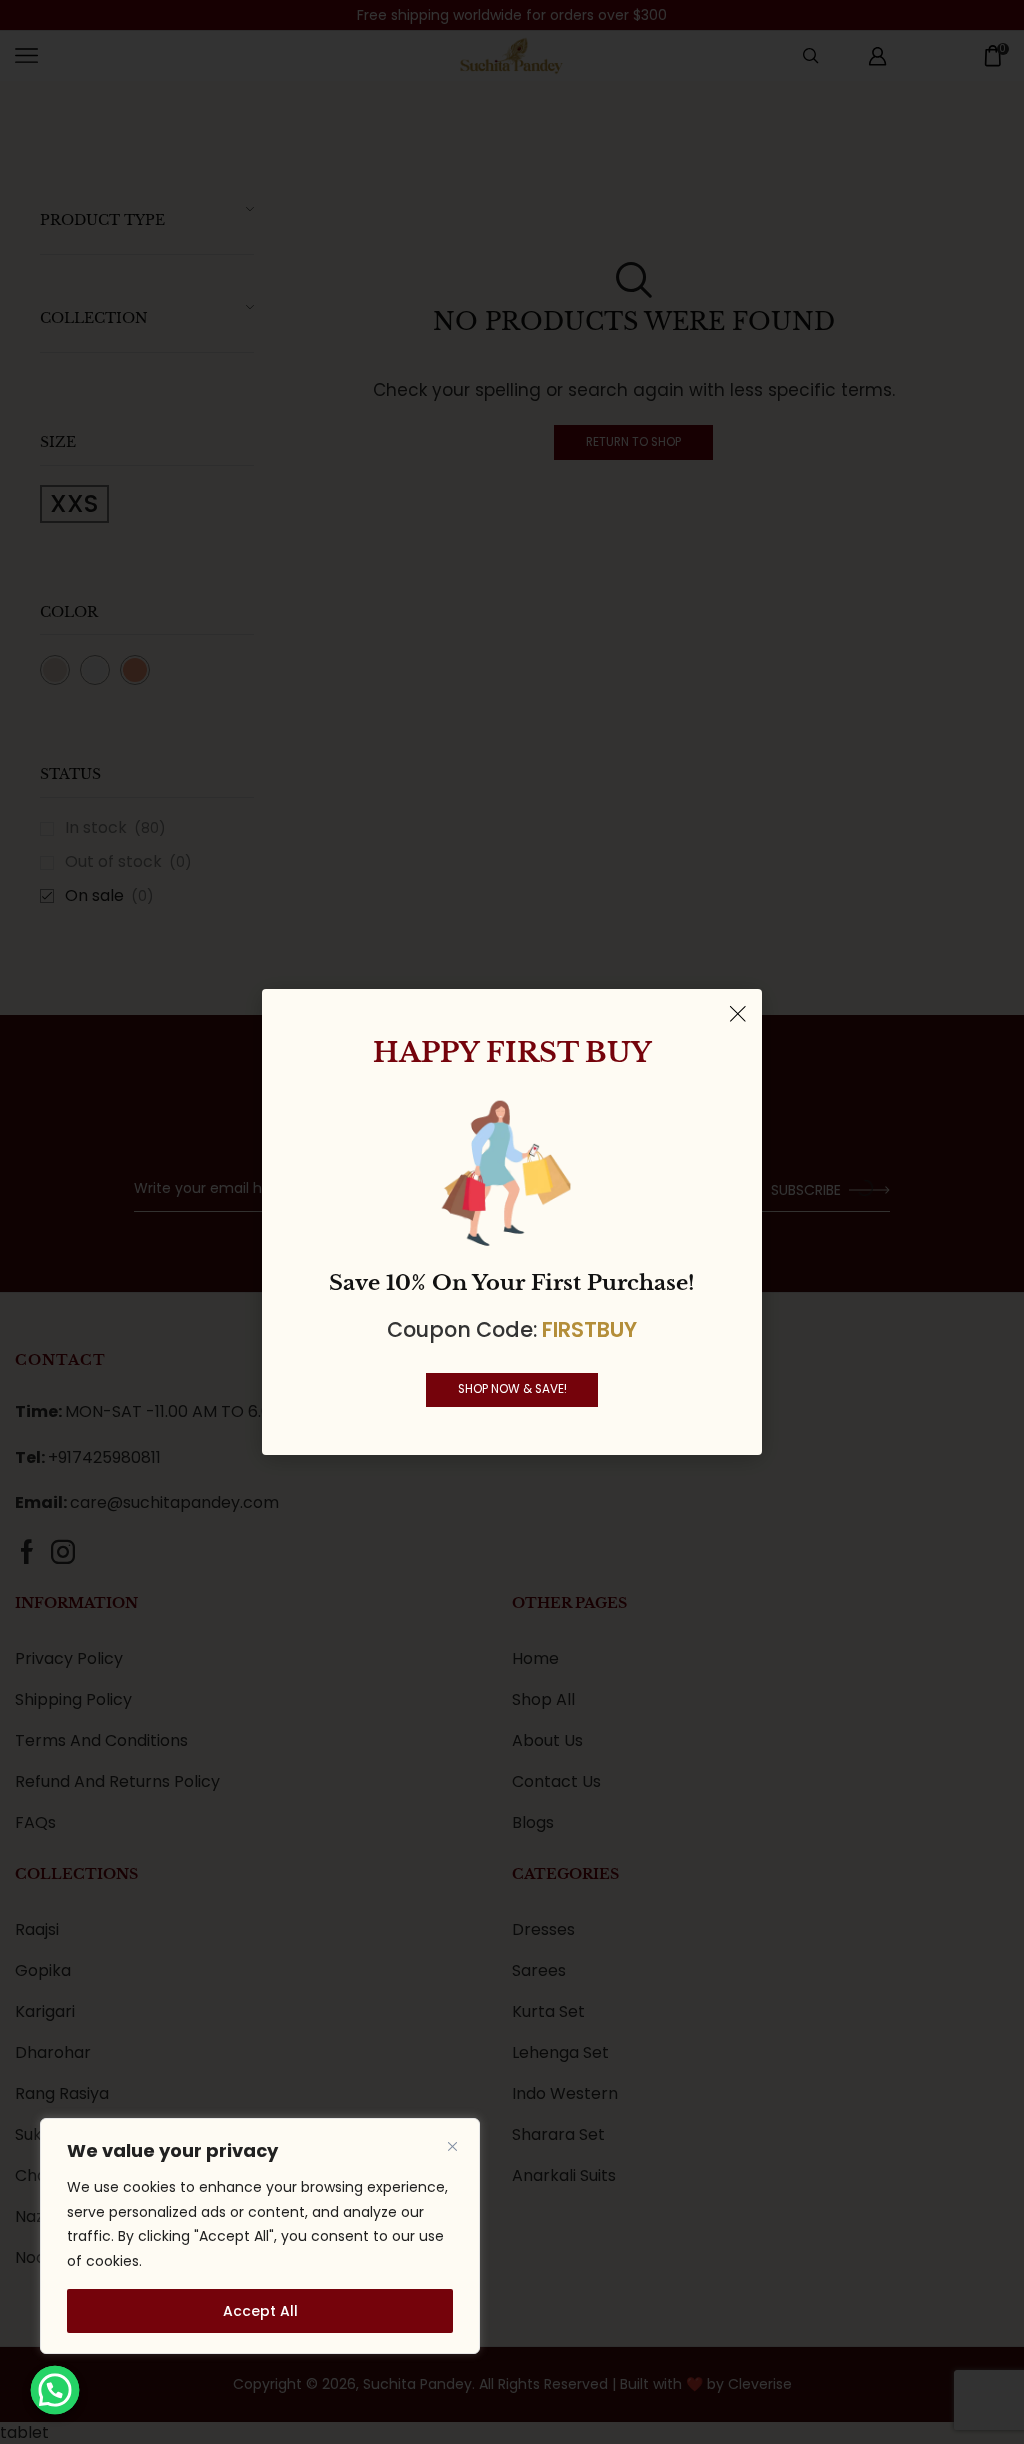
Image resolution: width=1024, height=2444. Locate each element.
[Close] (452, 2146)
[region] (260, 2236)
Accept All (260, 2311)
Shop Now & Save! (512, 1389)
